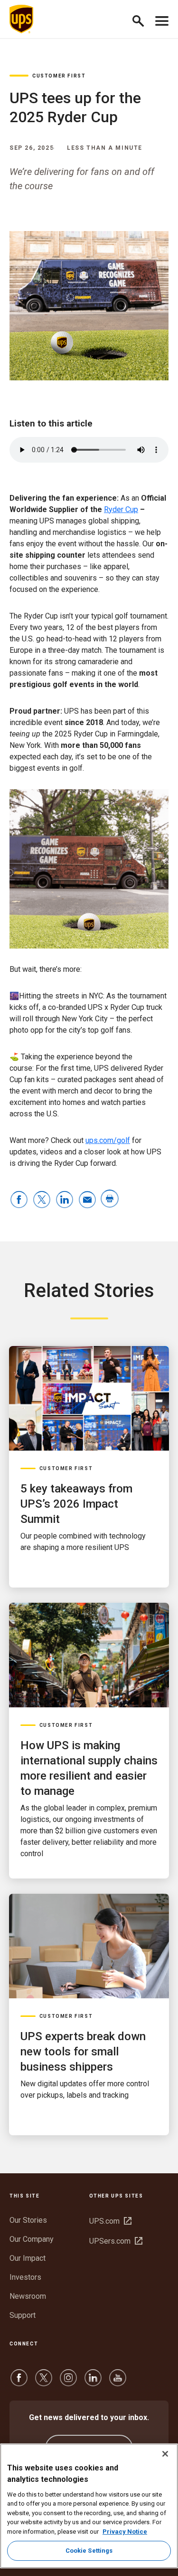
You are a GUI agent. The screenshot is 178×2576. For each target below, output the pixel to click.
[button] (142, 19)
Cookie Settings (89, 2551)
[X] (44, 2382)
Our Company (32, 2239)
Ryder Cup (121, 509)
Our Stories (28, 2220)
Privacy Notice (125, 2532)
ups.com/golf (108, 1140)
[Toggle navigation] (162, 19)
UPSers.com (116, 2241)
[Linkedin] (93, 2382)
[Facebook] (19, 2382)
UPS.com (110, 2221)
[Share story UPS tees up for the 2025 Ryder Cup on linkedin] (65, 1200)
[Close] (165, 2454)
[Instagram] (68, 2382)
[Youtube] (118, 2382)
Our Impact (28, 2258)
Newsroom (28, 2296)
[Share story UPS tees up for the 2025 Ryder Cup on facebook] (19, 1200)
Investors (25, 2277)
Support (23, 2315)
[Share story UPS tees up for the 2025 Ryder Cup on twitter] (42, 1200)
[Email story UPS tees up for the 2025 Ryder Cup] (87, 1200)
